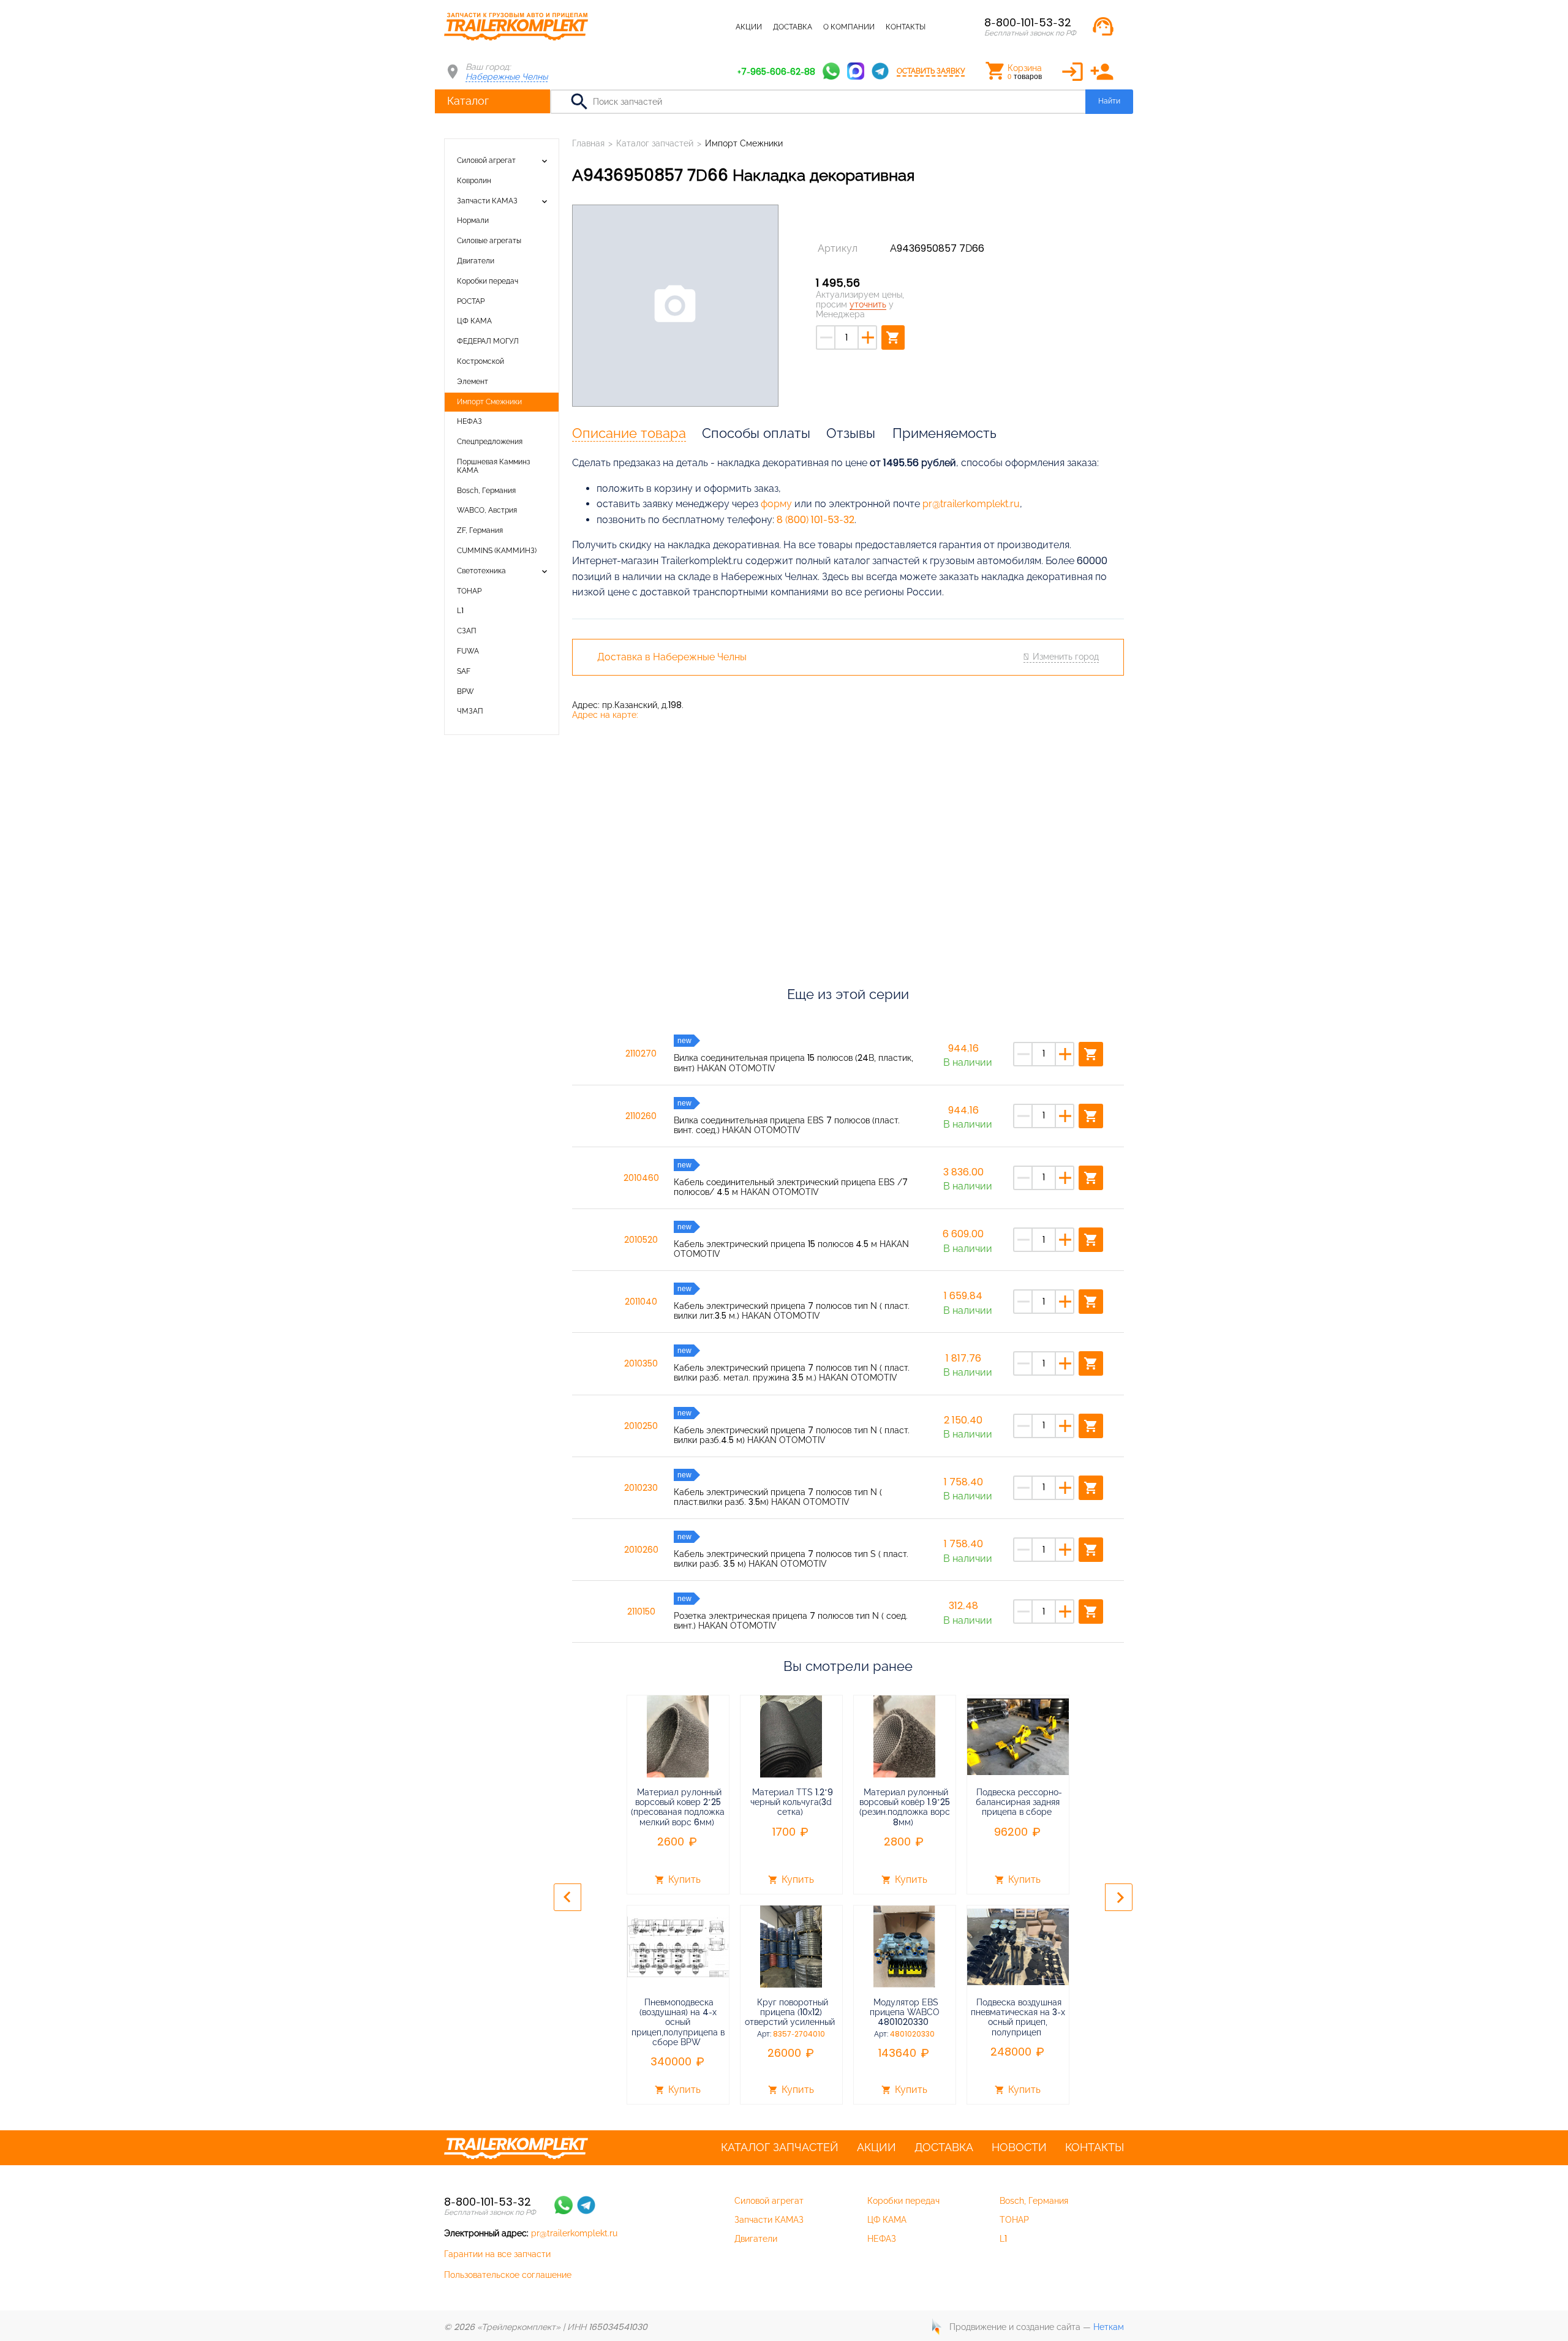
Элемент (473, 382)
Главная (588, 143)
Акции (749, 27)
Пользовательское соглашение (508, 2275)
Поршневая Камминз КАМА (494, 466)
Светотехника (481, 571)
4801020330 (912, 2034)
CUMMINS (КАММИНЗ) (497, 551)
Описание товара (629, 433)
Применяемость (944, 433)
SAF (464, 671)
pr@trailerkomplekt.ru (971, 504)
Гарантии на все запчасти (497, 2254)
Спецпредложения (490, 442)
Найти (1109, 101)
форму (776, 504)
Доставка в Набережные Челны (672, 657)
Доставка (793, 27)
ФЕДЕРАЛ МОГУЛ (488, 341)
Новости (1019, 2147)
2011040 (641, 1302)
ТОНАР (469, 591)
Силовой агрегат (486, 160)
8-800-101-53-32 (1028, 22)
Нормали (473, 221)
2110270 (641, 1054)
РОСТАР (471, 301)
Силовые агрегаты (489, 241)
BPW (466, 692)
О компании (849, 27)
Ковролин (474, 181)
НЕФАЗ (469, 421)
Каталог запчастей (686, 27)
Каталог (468, 101)
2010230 (641, 1488)
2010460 (641, 1178)
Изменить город (1066, 657)
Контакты (906, 27)
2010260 (641, 1550)
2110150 (641, 1612)
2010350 (641, 1363)
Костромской (481, 361)
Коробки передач (488, 281)
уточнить (868, 304)
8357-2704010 (799, 2034)
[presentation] (567, 1897)
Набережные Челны (507, 77)
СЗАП (467, 631)
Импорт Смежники (489, 402)
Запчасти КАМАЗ (487, 201)
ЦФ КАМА (474, 321)
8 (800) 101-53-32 (816, 520)
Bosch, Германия (486, 491)
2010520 (641, 1240)
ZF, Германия (480, 530)
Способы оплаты (756, 433)
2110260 (641, 1116)
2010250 (641, 1426)
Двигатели (476, 261)
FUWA (468, 651)
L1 (460, 611)
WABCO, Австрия (487, 510)
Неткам (1109, 2327)
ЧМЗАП (470, 711)
